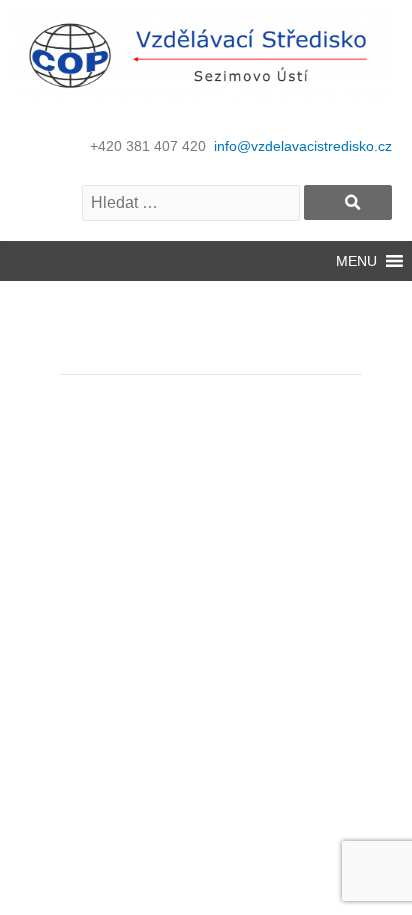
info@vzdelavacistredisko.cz (303, 146)
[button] (356, 261)
